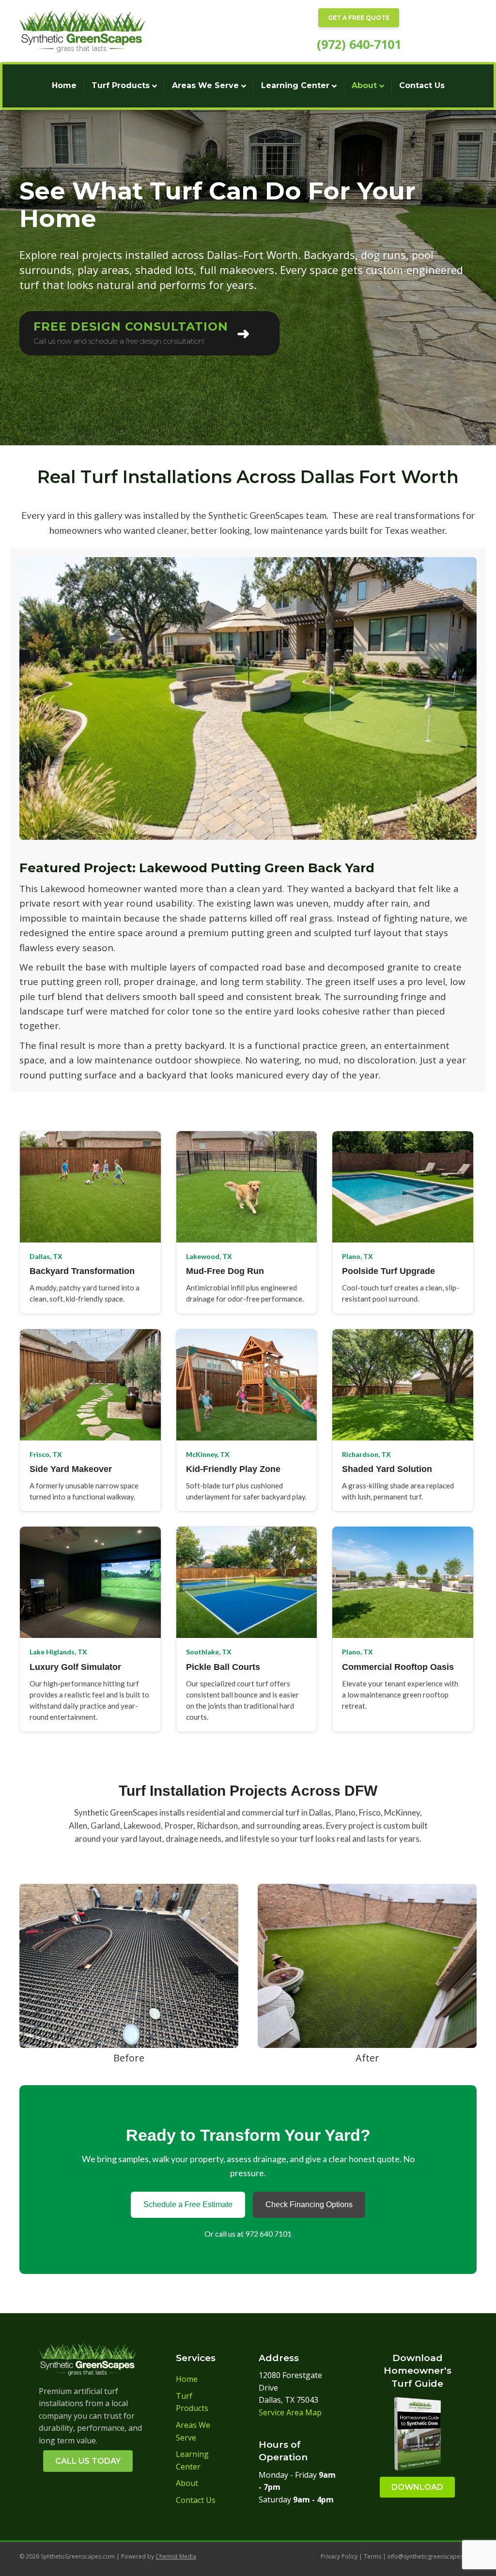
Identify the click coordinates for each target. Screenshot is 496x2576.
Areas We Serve (205, 85)
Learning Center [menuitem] (192, 2460)
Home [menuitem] (187, 2379)
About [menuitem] (187, 2483)
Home (64, 85)
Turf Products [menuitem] (192, 2402)
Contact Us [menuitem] (196, 2500)
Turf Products (121, 85)
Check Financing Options (309, 2205)
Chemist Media (176, 2556)
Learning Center (295, 85)
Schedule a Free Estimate (188, 2205)
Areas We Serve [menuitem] (193, 2431)
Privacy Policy (339, 2556)
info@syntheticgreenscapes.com (432, 2556)
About (364, 85)
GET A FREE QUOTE (359, 18)
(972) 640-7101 (359, 44)
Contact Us (422, 85)
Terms (372, 2556)
